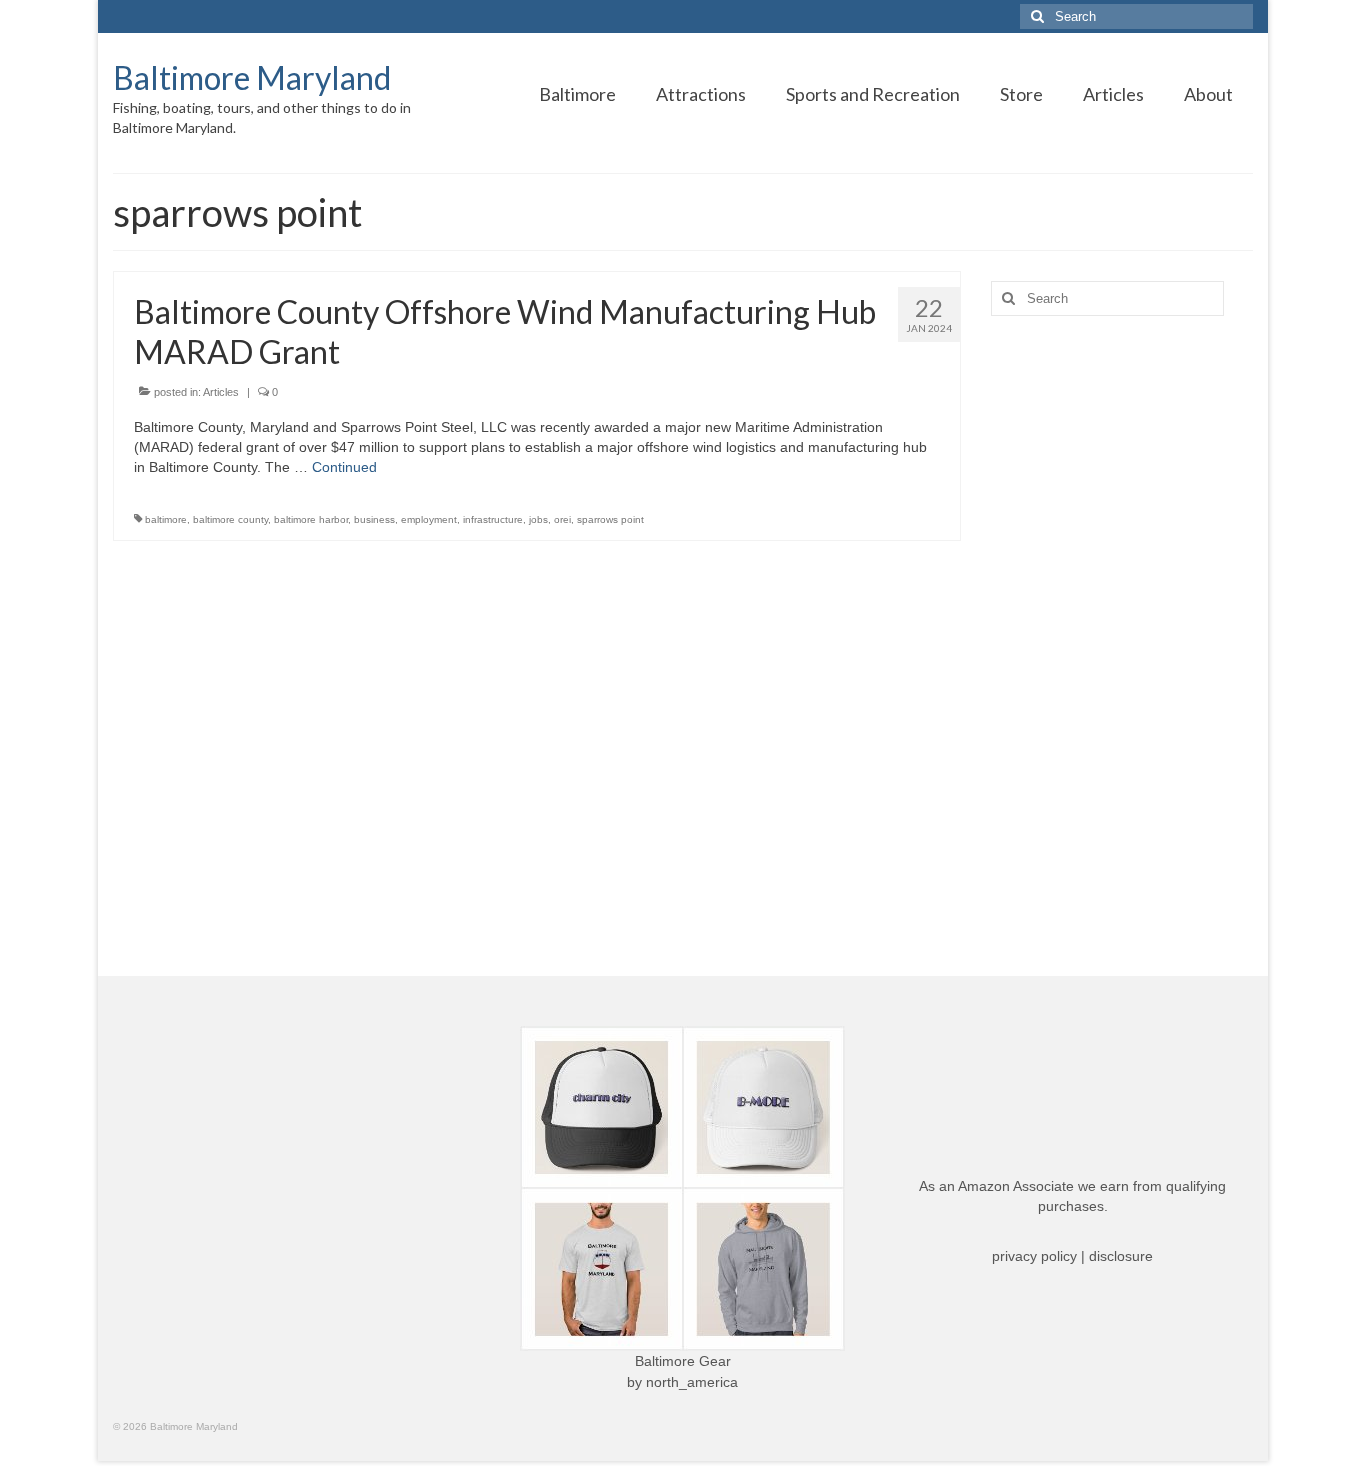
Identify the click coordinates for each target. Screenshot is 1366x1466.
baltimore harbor (311, 519)
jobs (538, 519)
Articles (221, 392)
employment (429, 519)
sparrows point (610, 519)
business (374, 519)
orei (562, 519)
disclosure (1121, 1256)
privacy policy (1034, 1256)
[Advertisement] (1122, 646)
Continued (344, 467)
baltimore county (230, 519)
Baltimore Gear (683, 1361)
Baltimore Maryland (252, 77)
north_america (692, 1382)
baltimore (166, 519)
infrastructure (493, 519)
